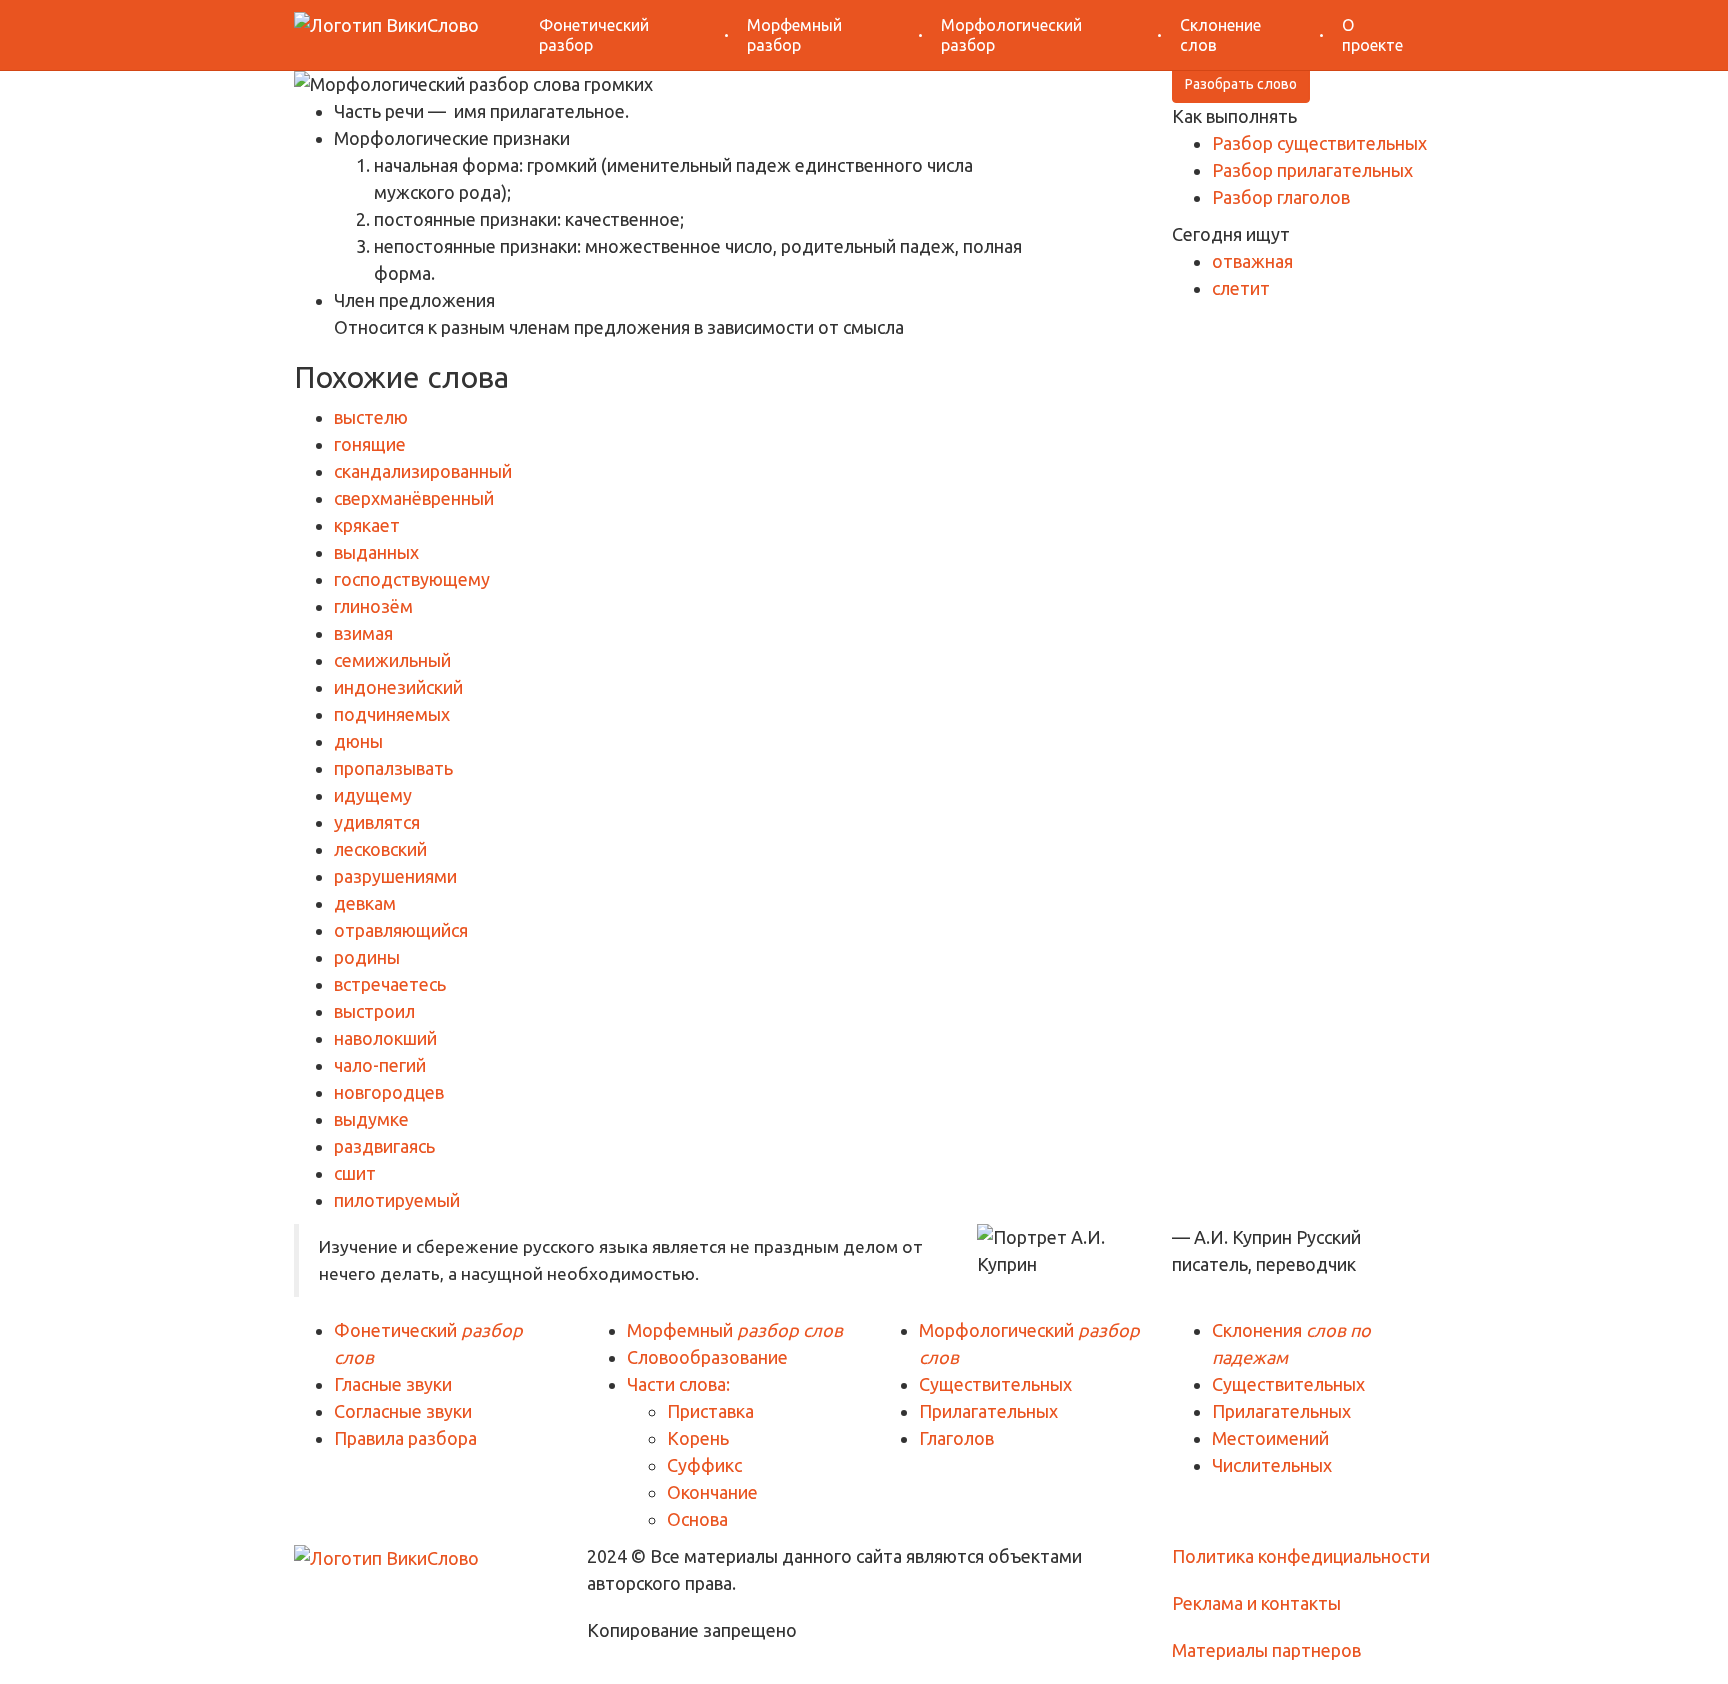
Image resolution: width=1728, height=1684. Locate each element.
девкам (365, 903)
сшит (355, 1173)
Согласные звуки (403, 1411)
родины (367, 957)
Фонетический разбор (594, 35)
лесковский (380, 849)
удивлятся (377, 822)
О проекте (1372, 35)
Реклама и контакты (1256, 1603)
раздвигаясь (384, 1146)
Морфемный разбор (794, 35)
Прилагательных (988, 1411)
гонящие (370, 444)
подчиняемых (392, 714)
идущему (373, 795)
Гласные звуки (393, 1384)
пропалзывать (393, 768)
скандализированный (423, 471)
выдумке (371, 1119)
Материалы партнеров (1266, 1650)
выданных (376, 552)
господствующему (412, 579)
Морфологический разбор (1011, 35)
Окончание (712, 1492)
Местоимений (1270, 1438)
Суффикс (704, 1465)
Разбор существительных (1319, 143)
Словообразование (707, 1357)
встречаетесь (390, 984)
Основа (697, 1519)
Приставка (710, 1411)
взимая (363, 633)
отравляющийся (401, 930)
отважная (1252, 261)
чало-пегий (380, 1065)
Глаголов (956, 1438)
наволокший (385, 1038)
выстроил (374, 1011)
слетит (1241, 288)
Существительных (995, 1384)
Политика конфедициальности (1301, 1556)
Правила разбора (405, 1438)
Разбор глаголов (1281, 197)
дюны (358, 741)
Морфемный (735, 1330)
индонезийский (398, 687)
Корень (698, 1438)
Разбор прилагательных (1312, 170)
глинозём (373, 606)
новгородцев (389, 1092)
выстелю (371, 417)
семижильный (392, 660)
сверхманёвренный (414, 498)
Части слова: (678, 1384)
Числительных (1272, 1465)
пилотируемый (397, 1200)
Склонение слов (1220, 35)
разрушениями (395, 876)
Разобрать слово (1241, 84)
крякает (367, 525)
